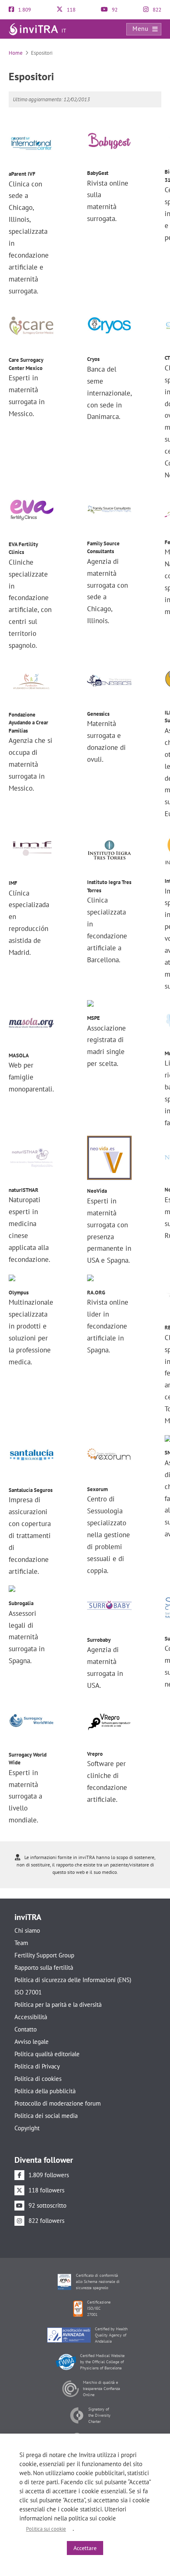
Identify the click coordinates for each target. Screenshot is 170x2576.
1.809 (24, 10)
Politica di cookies (38, 2079)
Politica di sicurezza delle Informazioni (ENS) (73, 1980)
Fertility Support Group (44, 1955)
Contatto (26, 2029)
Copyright (27, 2128)
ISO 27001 (28, 1992)
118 (71, 10)
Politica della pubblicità (45, 2091)
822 (156, 10)
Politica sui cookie (46, 2529)
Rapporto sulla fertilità (44, 1967)
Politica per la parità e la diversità (58, 2005)
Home (16, 53)
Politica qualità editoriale (47, 2054)
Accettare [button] (85, 2548)
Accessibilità (31, 2017)
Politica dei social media (46, 2116)
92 (114, 10)
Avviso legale (32, 2042)
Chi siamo (27, 1930)
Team (21, 1943)
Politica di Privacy (37, 2066)
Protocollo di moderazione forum (58, 2103)
